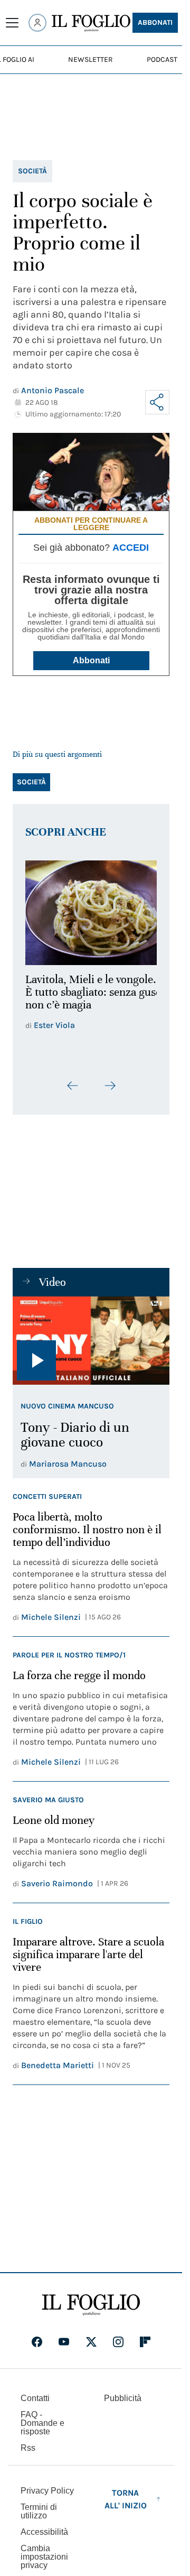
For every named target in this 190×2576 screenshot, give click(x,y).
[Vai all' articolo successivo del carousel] (110, 1080)
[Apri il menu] (12, 23)
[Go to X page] (91, 2336)
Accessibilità (44, 2526)
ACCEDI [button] (131, 548)
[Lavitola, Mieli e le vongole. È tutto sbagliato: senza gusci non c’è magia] (91, 910)
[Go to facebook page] (37, 2336)
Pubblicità (123, 2392)
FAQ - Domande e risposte (42, 2417)
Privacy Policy (47, 2485)
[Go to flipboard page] (145, 2336)
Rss (28, 2442)
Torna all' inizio (126, 2493)
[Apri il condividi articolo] (157, 402)
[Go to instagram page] (118, 2336)
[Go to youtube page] (64, 2336)
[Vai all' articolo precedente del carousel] (73, 1080)
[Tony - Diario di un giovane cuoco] (91, 1335)
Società (32, 171)
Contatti (35, 2392)
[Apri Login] (37, 23)
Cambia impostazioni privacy (44, 2551)
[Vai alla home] (91, 23)
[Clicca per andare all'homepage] (91, 2299)
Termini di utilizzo (39, 2505)
